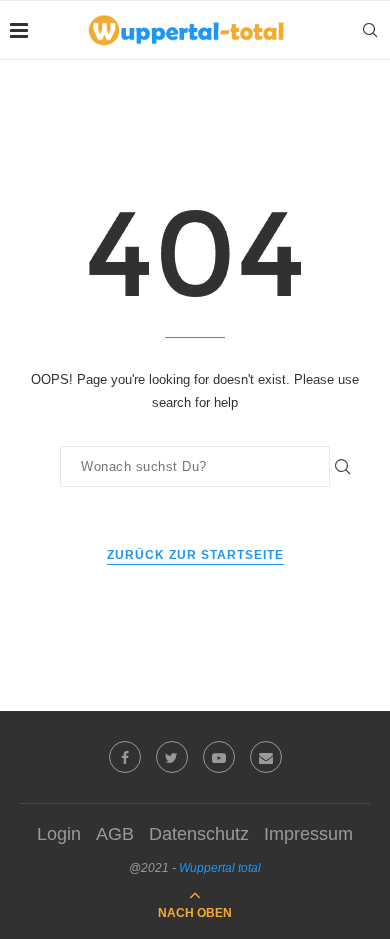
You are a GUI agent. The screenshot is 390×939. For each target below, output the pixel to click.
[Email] (266, 757)
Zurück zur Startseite (195, 555)
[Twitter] (172, 757)
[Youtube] (219, 757)
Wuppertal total (220, 868)
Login (59, 834)
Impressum (308, 834)
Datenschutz (199, 834)
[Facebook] (125, 757)
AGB (115, 834)
